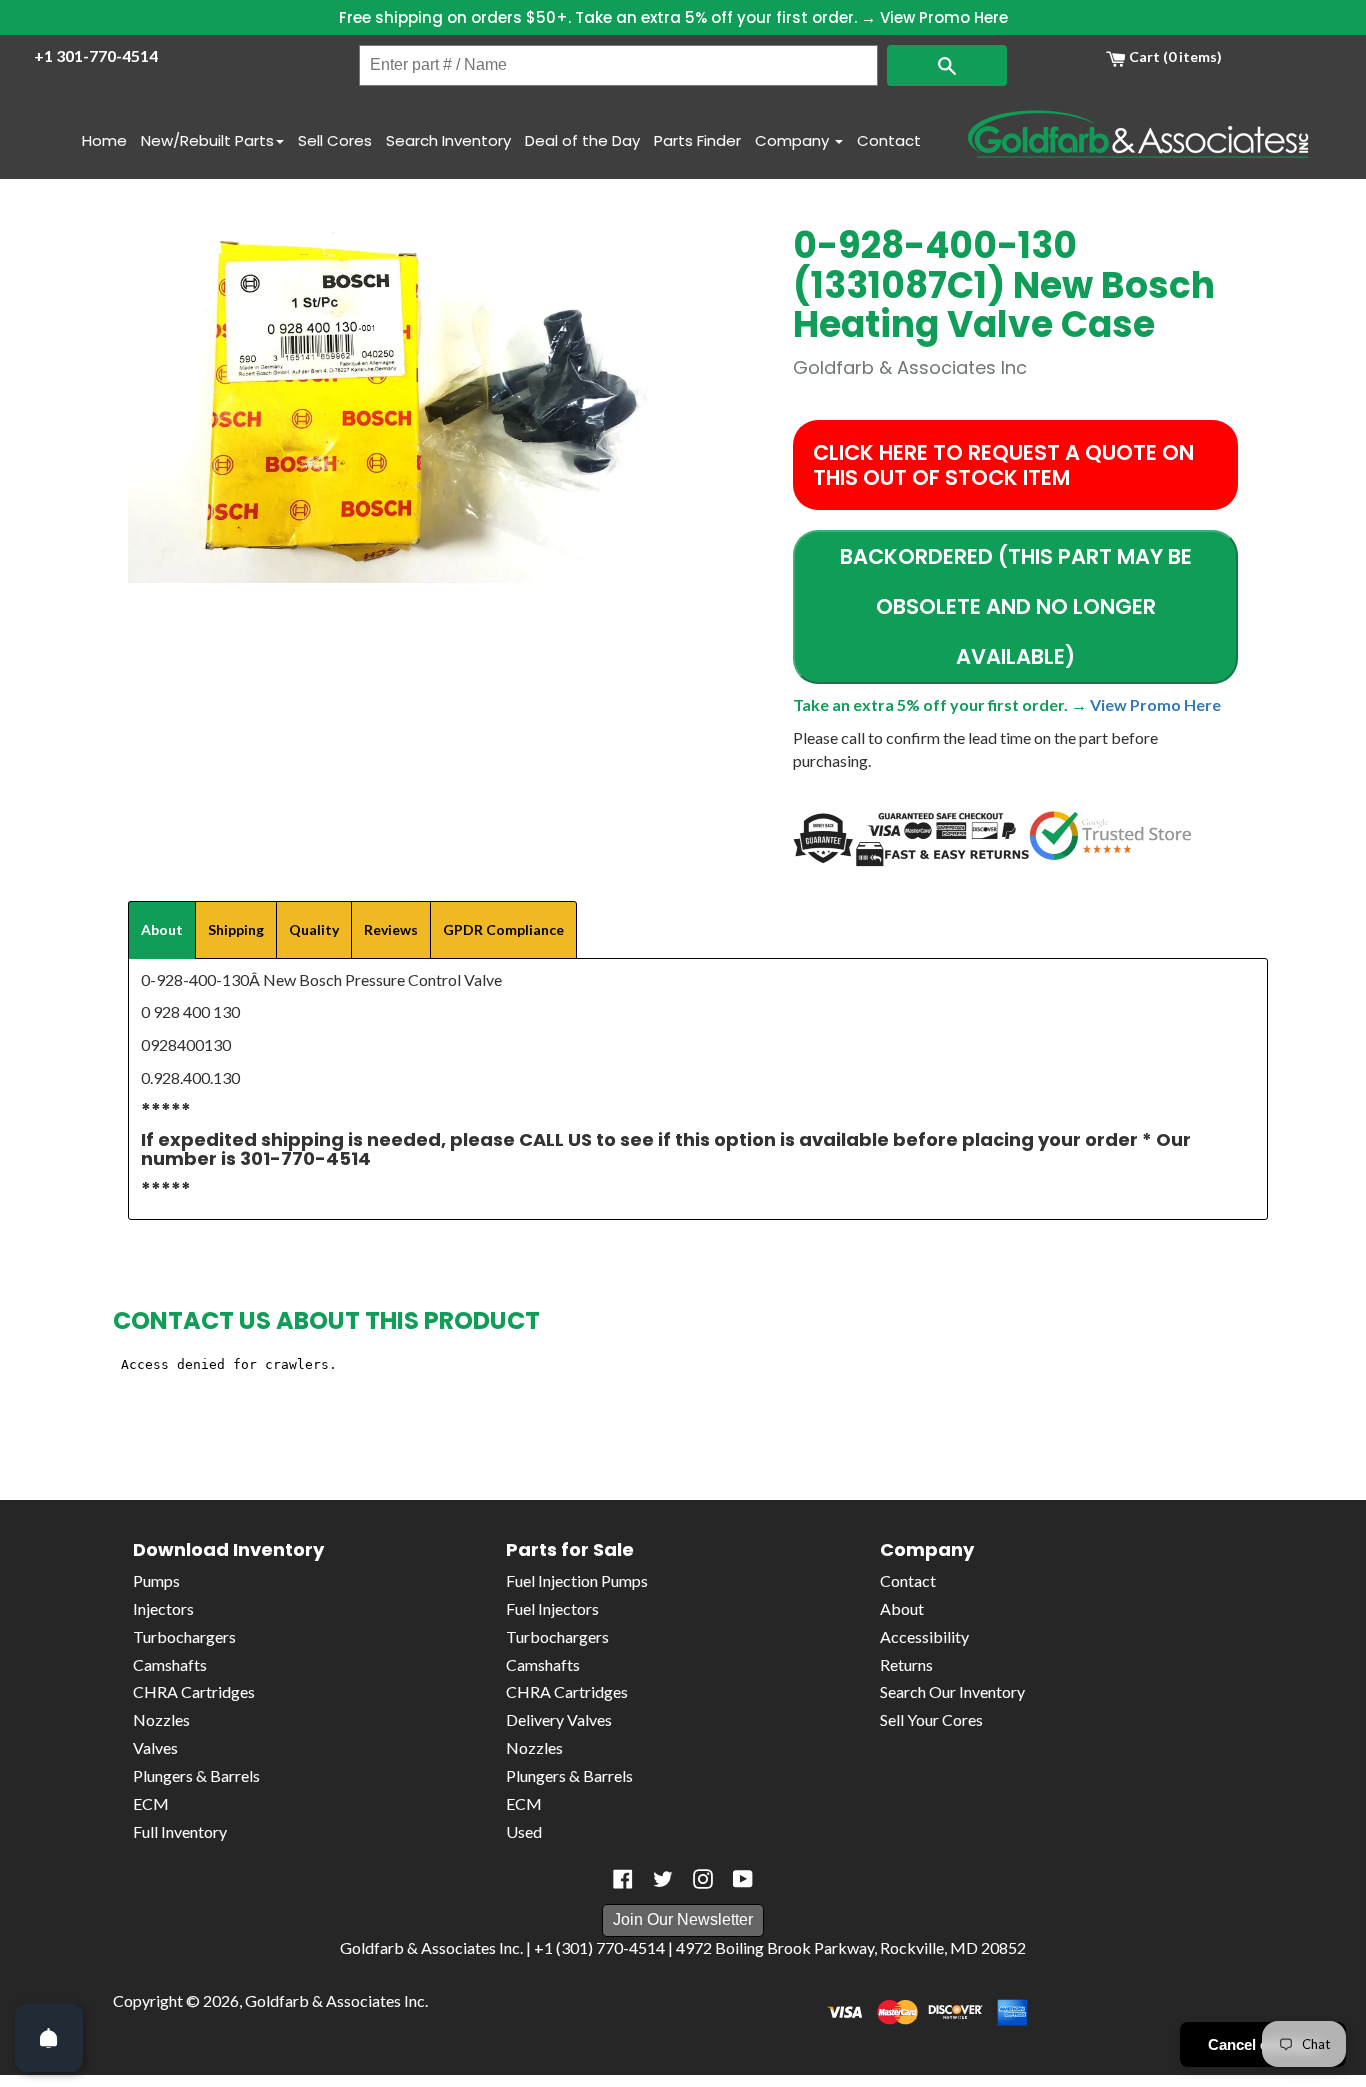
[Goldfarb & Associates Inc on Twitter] (663, 1879)
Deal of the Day (582, 140)
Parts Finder (697, 140)
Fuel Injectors (552, 1608)
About (902, 1608)
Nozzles (161, 1719)
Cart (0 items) (1174, 56)
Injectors (163, 1608)
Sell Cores (335, 140)
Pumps (156, 1580)
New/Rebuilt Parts (207, 140)
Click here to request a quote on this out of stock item (1003, 465)
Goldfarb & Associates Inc (335, 2000)
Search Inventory (448, 140)
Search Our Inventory (952, 1691)
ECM (151, 1803)
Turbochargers (184, 1636)
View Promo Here (944, 17)
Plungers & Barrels (196, 1775)
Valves (155, 1747)
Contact (889, 140)
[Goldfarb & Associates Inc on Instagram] (703, 1879)
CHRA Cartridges (194, 1691)
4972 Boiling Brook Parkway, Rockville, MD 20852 (851, 1947)
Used (524, 1831)
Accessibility (924, 1636)
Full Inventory (180, 1831)
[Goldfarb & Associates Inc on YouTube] (743, 1879)
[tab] (162, 930)
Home (104, 140)
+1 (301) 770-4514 (599, 1947)
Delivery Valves (559, 1719)
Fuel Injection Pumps (577, 1580)
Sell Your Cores (931, 1719)
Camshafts (170, 1664)
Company (794, 140)
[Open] (49, 2038)
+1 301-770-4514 (96, 55)
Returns (906, 1664)
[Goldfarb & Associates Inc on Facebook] (623, 1879)
